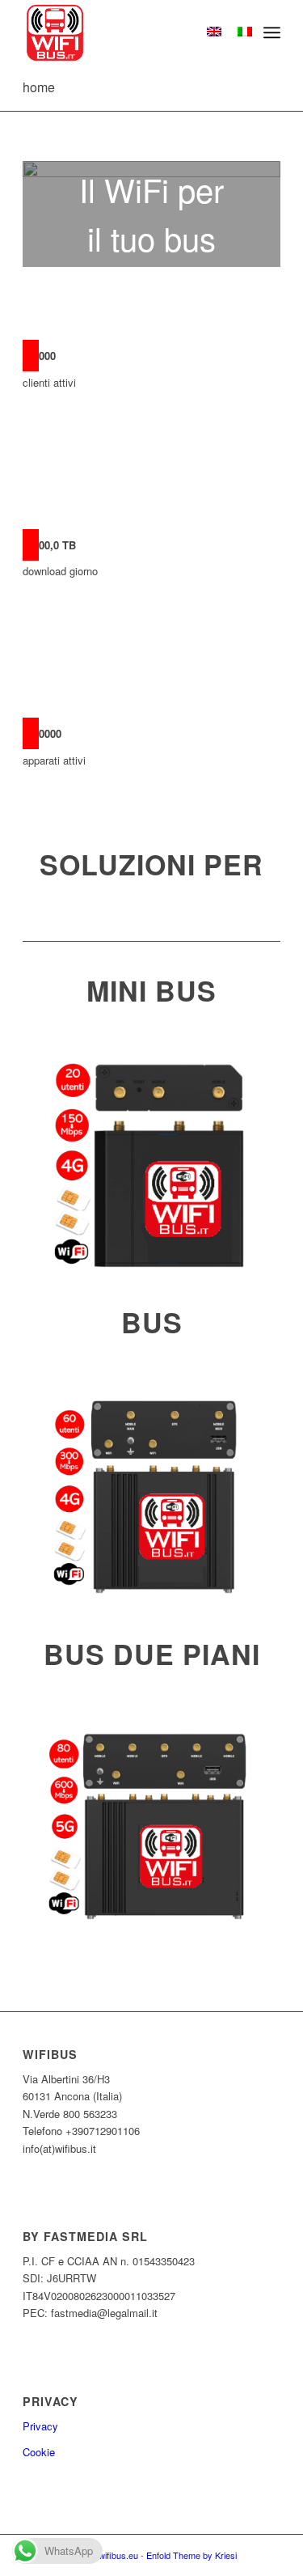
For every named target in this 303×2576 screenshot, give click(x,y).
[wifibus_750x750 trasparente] (126, 32)
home (39, 87)
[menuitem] (272, 32)
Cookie (39, 2452)
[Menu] (272, 32)
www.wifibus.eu (108, 2555)
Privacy (40, 2426)
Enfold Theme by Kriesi (191, 2555)
